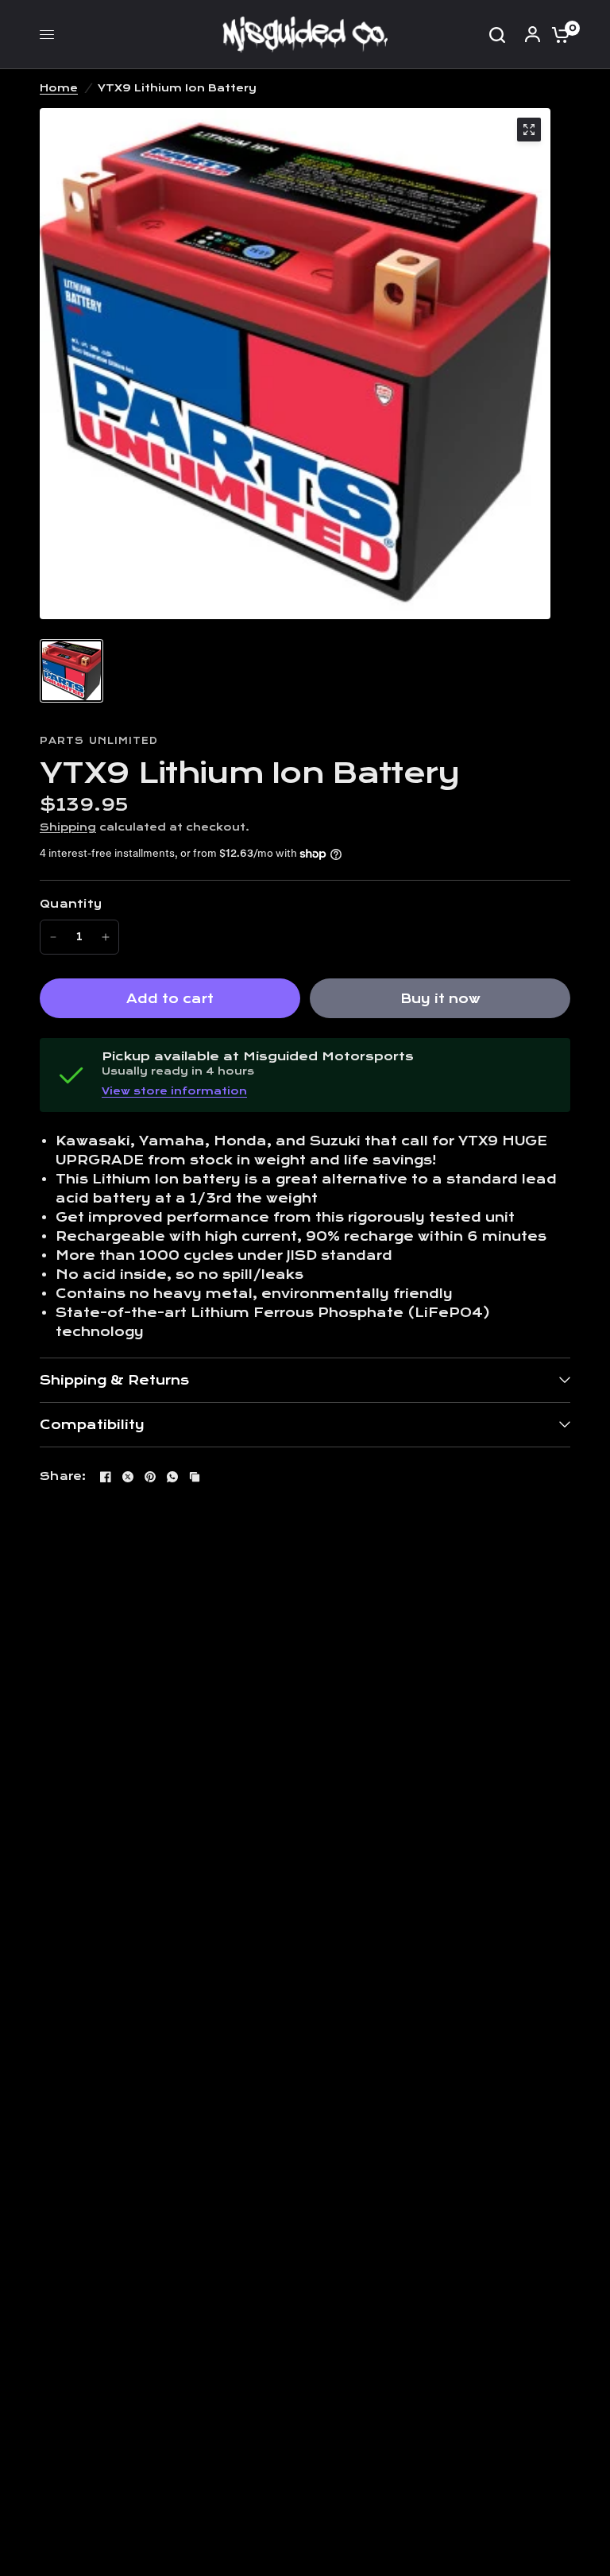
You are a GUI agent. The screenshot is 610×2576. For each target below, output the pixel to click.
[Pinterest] (150, 1477)
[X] (128, 1477)
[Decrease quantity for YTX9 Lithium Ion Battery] (53, 937)
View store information (174, 1091)
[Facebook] (106, 1477)
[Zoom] (529, 130)
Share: (63, 1476)
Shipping (68, 827)
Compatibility (92, 1425)
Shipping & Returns (114, 1380)
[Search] (497, 35)
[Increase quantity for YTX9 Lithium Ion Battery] (106, 937)
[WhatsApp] (172, 1477)
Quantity (71, 904)
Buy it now (440, 999)
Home (59, 88)
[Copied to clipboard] (195, 1477)
